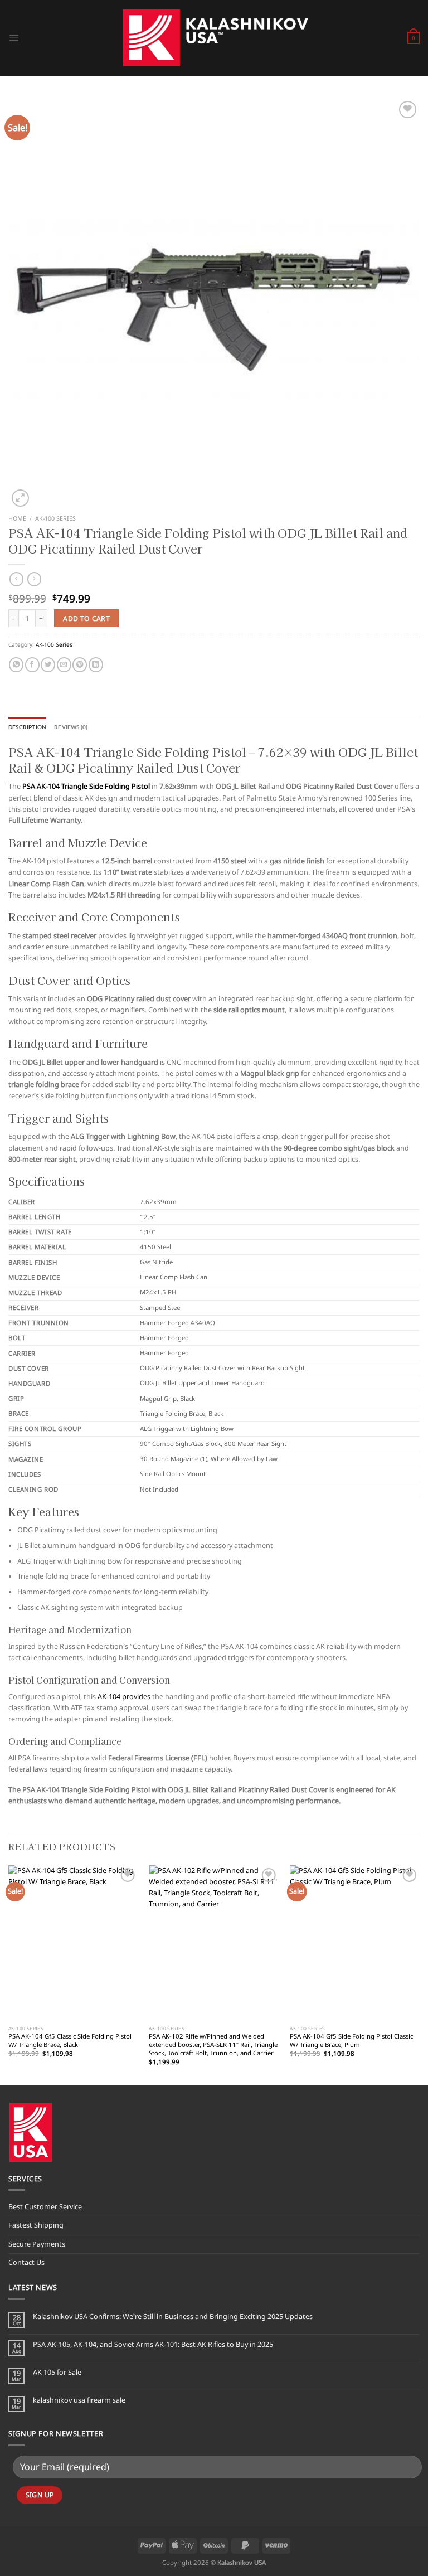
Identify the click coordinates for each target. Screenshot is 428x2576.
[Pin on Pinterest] (80, 665)
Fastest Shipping (36, 2225)
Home (17, 518)
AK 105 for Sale (57, 2372)
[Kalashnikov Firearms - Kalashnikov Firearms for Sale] (214, 38)
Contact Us (26, 2262)
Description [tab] (27, 727)
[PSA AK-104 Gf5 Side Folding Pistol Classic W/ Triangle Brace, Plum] (355, 1943)
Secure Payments (37, 2244)
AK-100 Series (55, 518)
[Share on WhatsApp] (16, 665)
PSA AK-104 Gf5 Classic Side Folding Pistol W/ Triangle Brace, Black (70, 2041)
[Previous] (9, 1974)
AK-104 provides (123, 1697)
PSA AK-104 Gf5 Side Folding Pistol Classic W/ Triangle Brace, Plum (351, 2041)
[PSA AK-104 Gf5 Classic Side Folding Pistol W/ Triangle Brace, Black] (73, 1943)
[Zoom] (20, 498)
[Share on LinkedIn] (96, 665)
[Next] (419, 1974)
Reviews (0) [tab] (71, 727)
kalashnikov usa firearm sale (79, 2400)
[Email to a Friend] (64, 665)
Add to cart (86, 618)
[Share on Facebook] (32, 665)
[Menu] (14, 38)
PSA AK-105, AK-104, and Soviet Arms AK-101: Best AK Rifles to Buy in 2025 (153, 2344)
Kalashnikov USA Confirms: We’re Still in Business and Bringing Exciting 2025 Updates (173, 2317)
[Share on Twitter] (48, 665)
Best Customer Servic (43, 2207)
